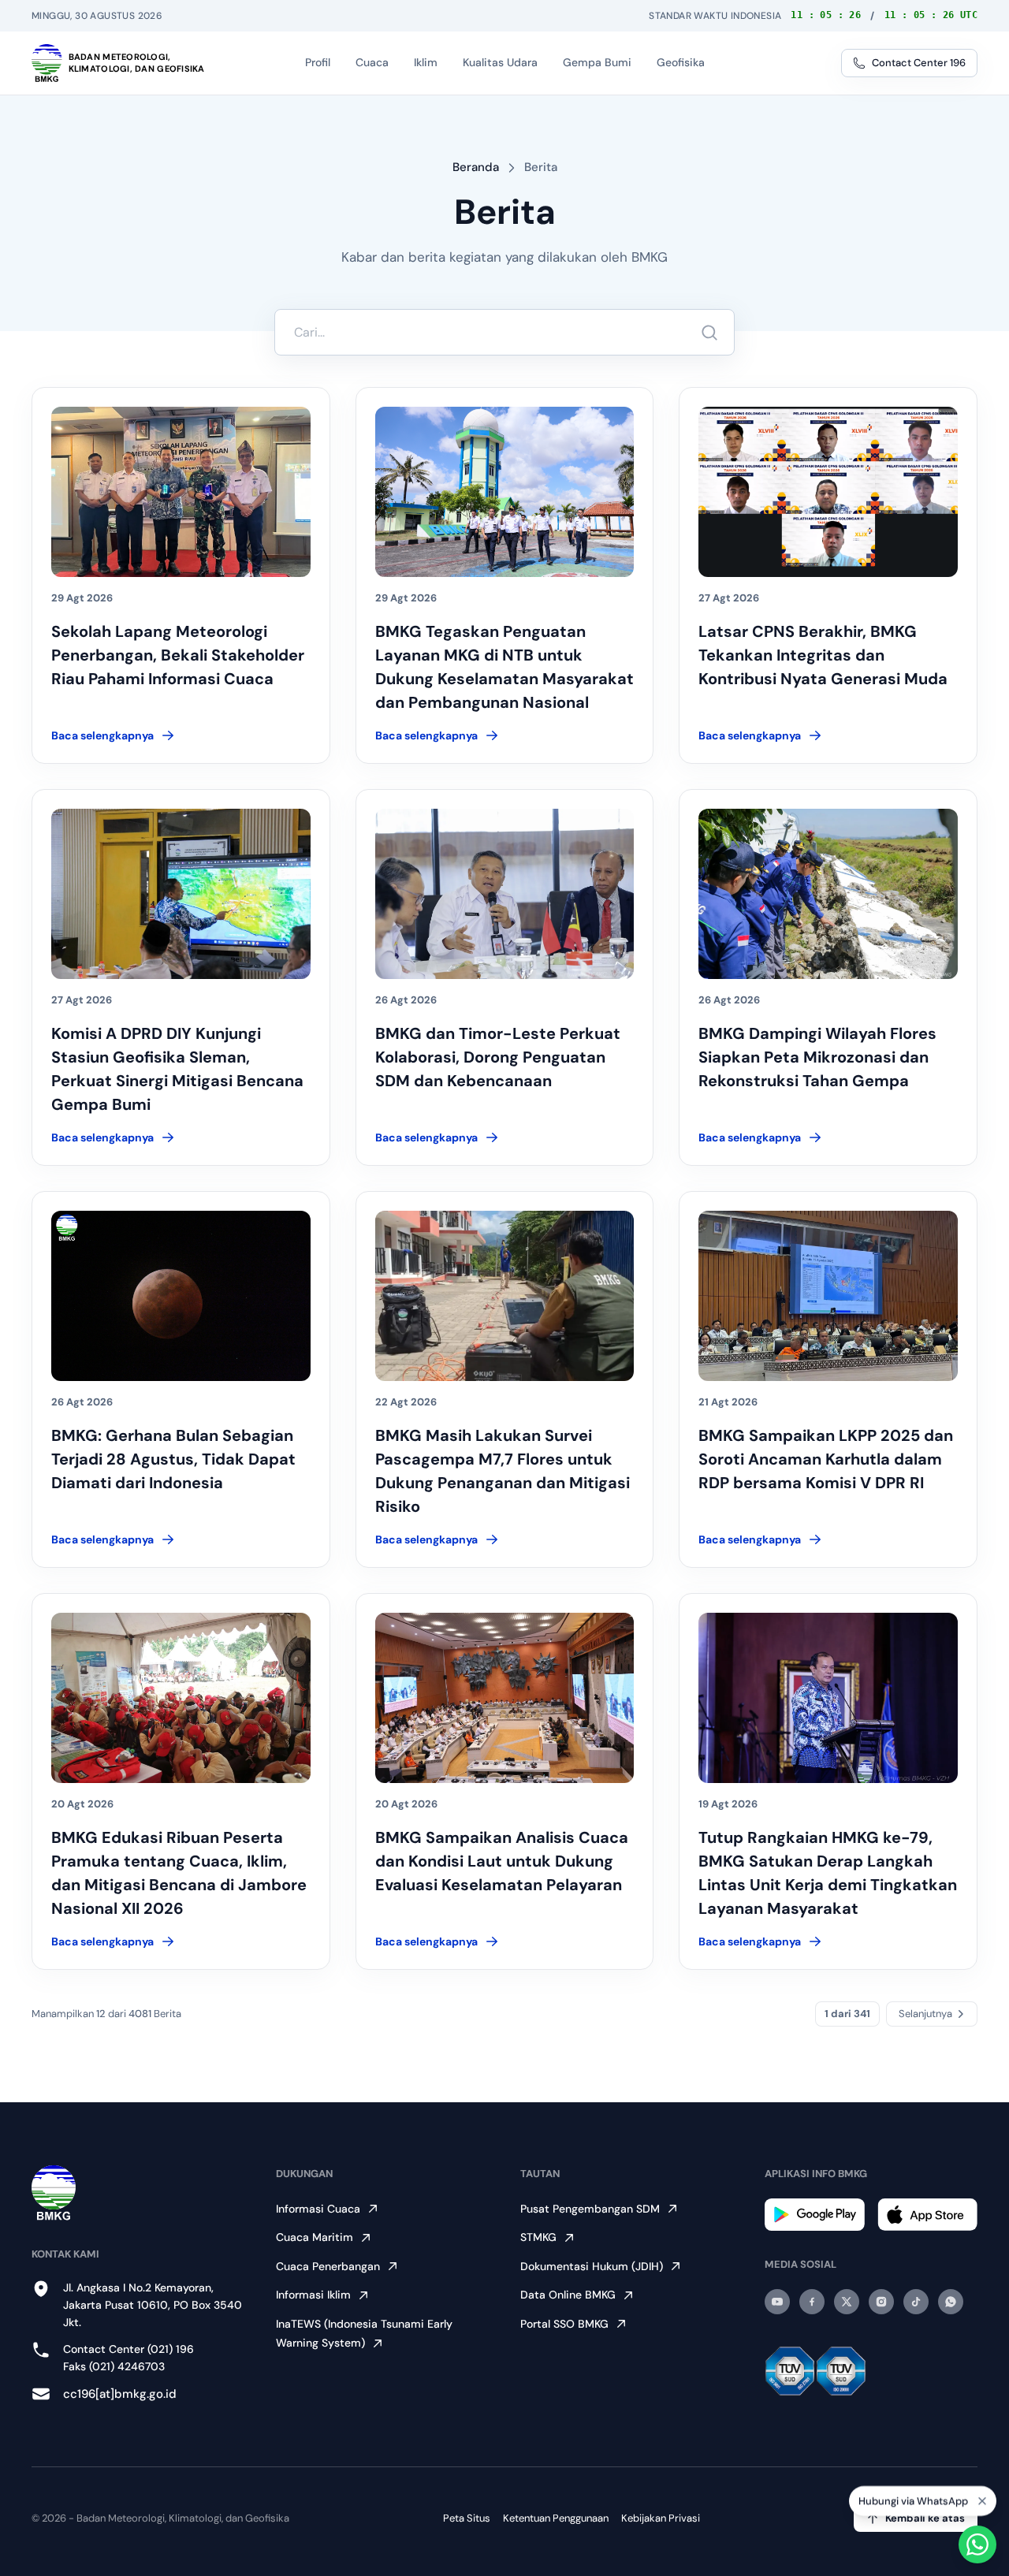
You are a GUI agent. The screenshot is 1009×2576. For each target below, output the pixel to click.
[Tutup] (982, 2497)
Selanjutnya (925, 2014)
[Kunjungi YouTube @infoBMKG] (777, 2302)
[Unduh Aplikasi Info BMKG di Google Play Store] (815, 2215)
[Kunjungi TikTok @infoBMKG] (916, 2302)
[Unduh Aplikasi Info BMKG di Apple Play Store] (927, 2215)
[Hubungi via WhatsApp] (977, 2544)
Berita (541, 167)
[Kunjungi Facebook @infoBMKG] (812, 2302)
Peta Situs (467, 2518)
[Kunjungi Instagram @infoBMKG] (881, 2302)
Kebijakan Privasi (661, 2518)
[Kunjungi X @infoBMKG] (847, 2302)
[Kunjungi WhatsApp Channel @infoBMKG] (951, 2302)
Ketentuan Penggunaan (556, 2518)
